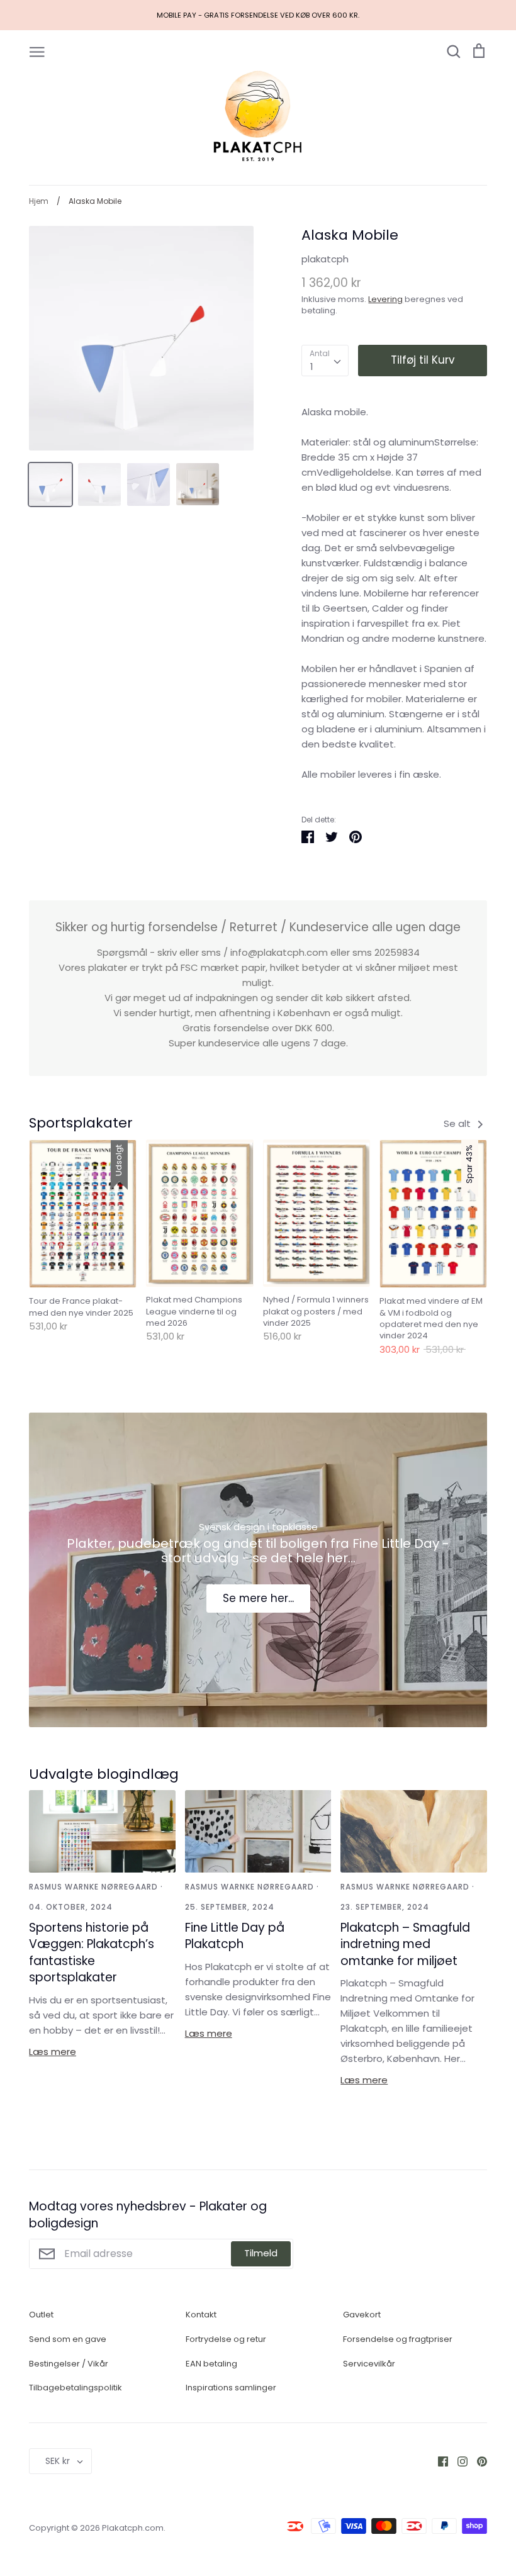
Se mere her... (258, 1598)
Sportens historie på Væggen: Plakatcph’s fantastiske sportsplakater (92, 1953)
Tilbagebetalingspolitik (76, 2388)
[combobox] (325, 361)
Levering (385, 299)
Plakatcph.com (133, 2528)
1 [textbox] (312, 367)
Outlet (41, 2315)
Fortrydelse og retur (226, 2339)
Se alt (458, 1123)
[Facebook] (438, 2461)
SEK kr (58, 2461)
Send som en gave (68, 2339)
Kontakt (201, 2315)
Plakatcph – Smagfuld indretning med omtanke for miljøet (405, 1944)
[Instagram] (458, 2461)
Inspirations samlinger (231, 2388)
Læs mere (53, 2052)
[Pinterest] (477, 2461)
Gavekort (362, 2315)
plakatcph (325, 259)
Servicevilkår (369, 2364)
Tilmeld (261, 2253)
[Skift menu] (37, 51)
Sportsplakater (81, 1123)
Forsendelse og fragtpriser (398, 2339)
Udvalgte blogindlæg (104, 1774)
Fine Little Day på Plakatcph (235, 1936)
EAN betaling (211, 2364)
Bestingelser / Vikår (69, 2364)
